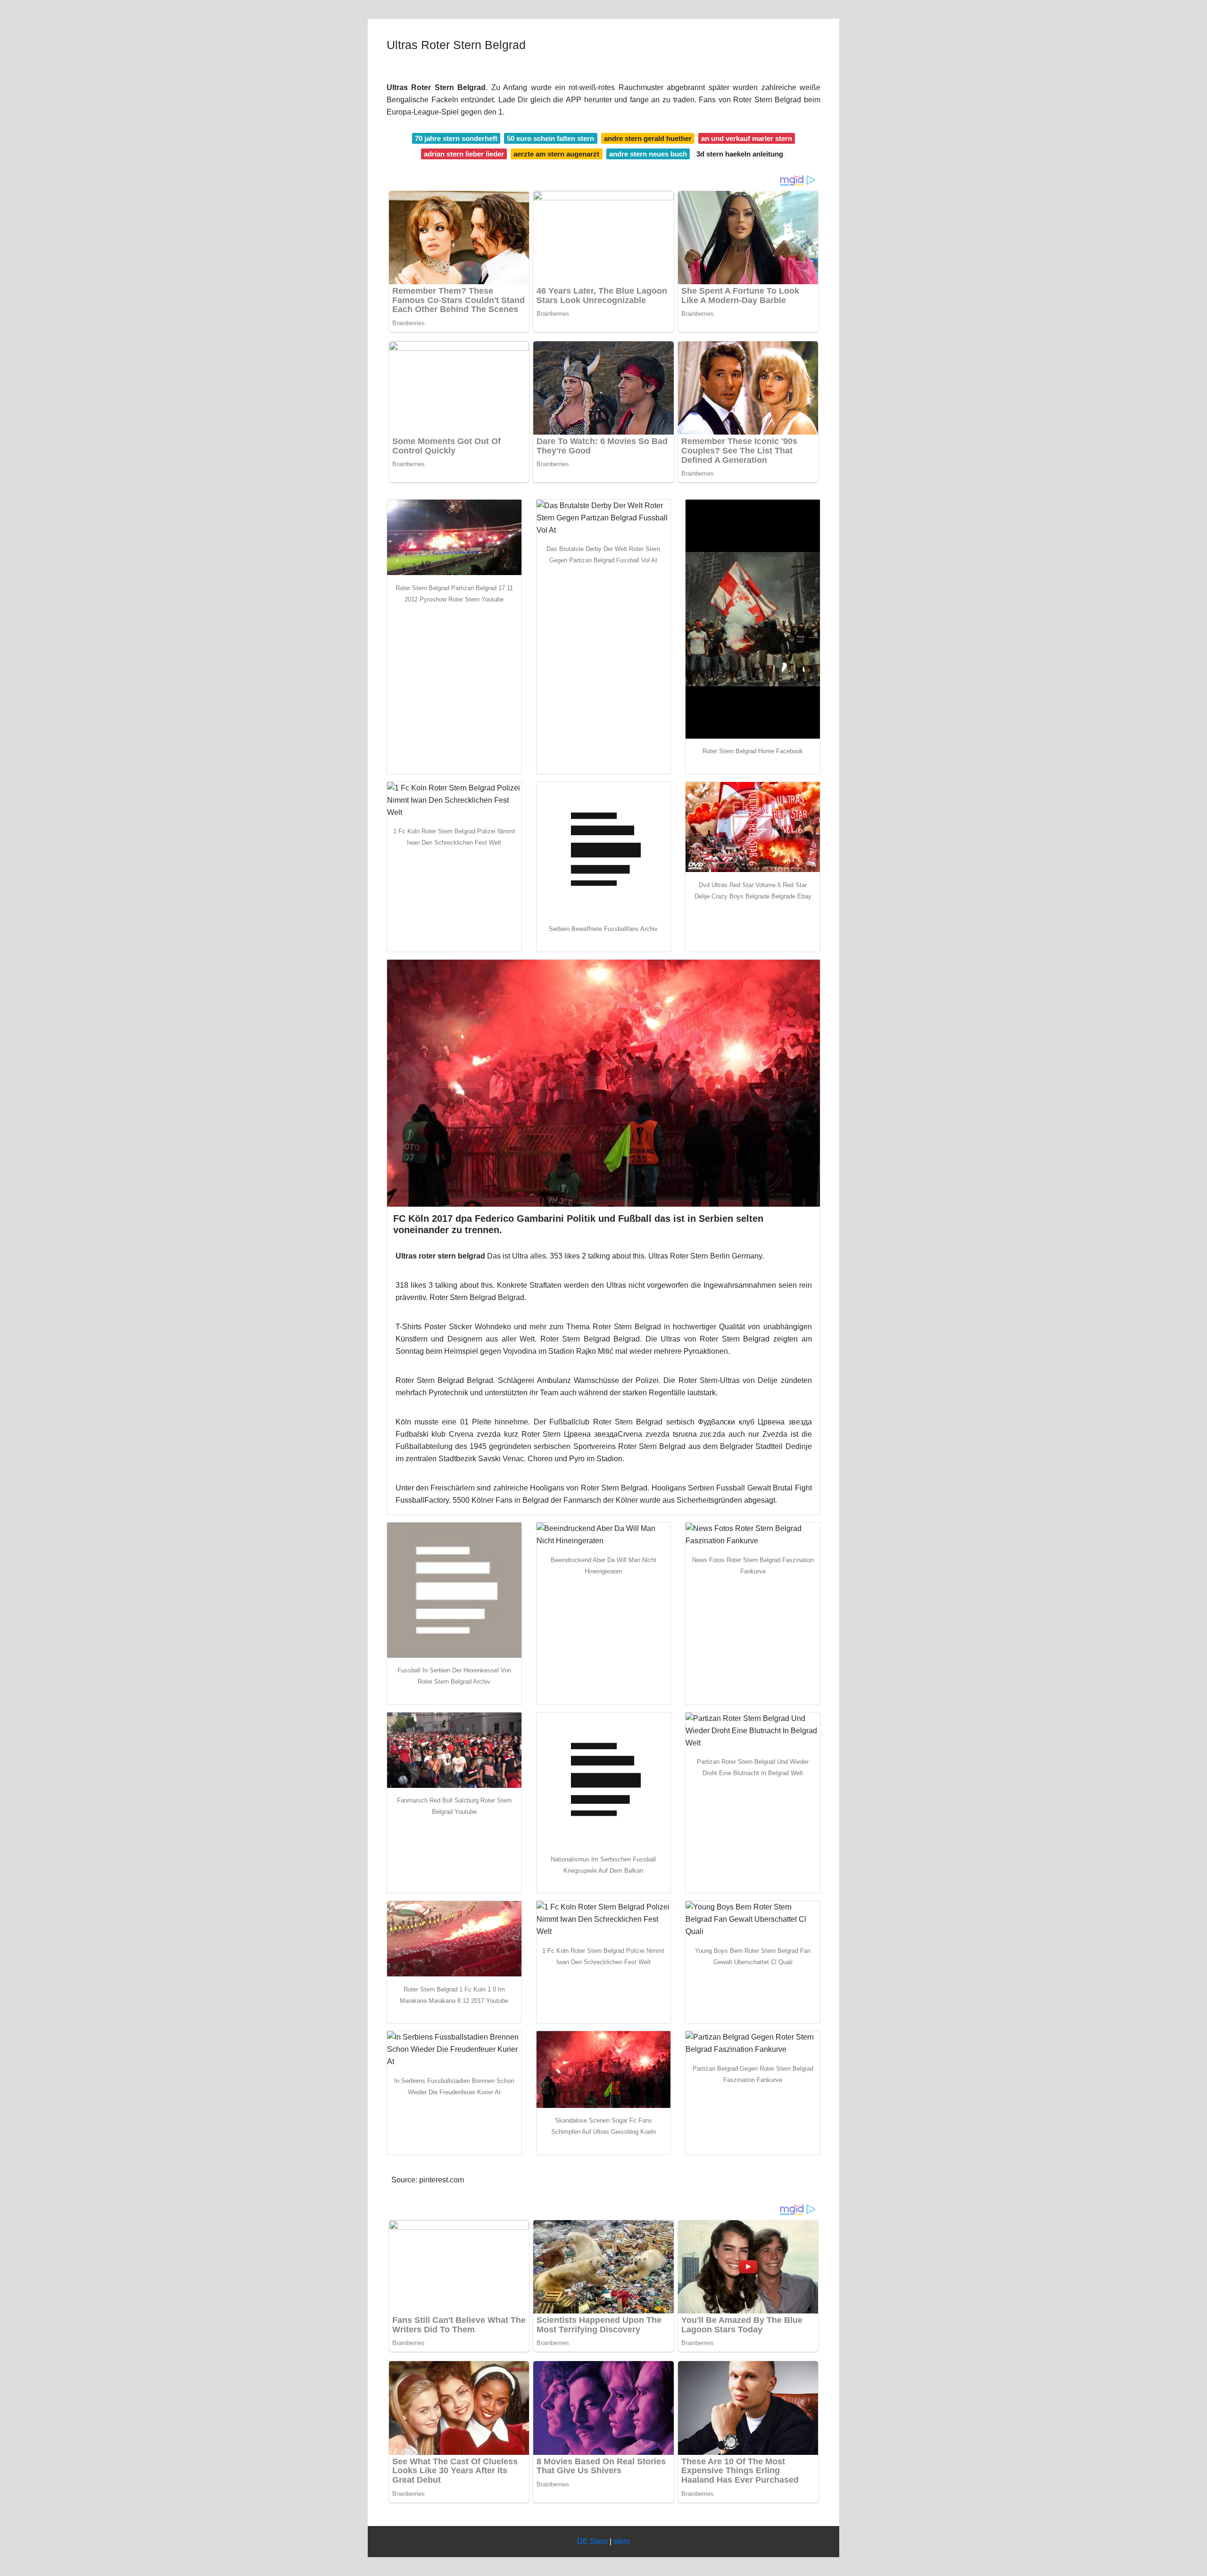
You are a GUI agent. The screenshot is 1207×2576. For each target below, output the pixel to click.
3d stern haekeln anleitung (740, 154)
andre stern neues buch (648, 154)
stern (622, 2541)
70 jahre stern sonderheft (456, 138)
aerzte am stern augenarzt (556, 154)
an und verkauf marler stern (747, 138)
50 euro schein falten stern (550, 138)
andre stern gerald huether (648, 138)
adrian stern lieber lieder (464, 154)
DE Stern (592, 2541)
